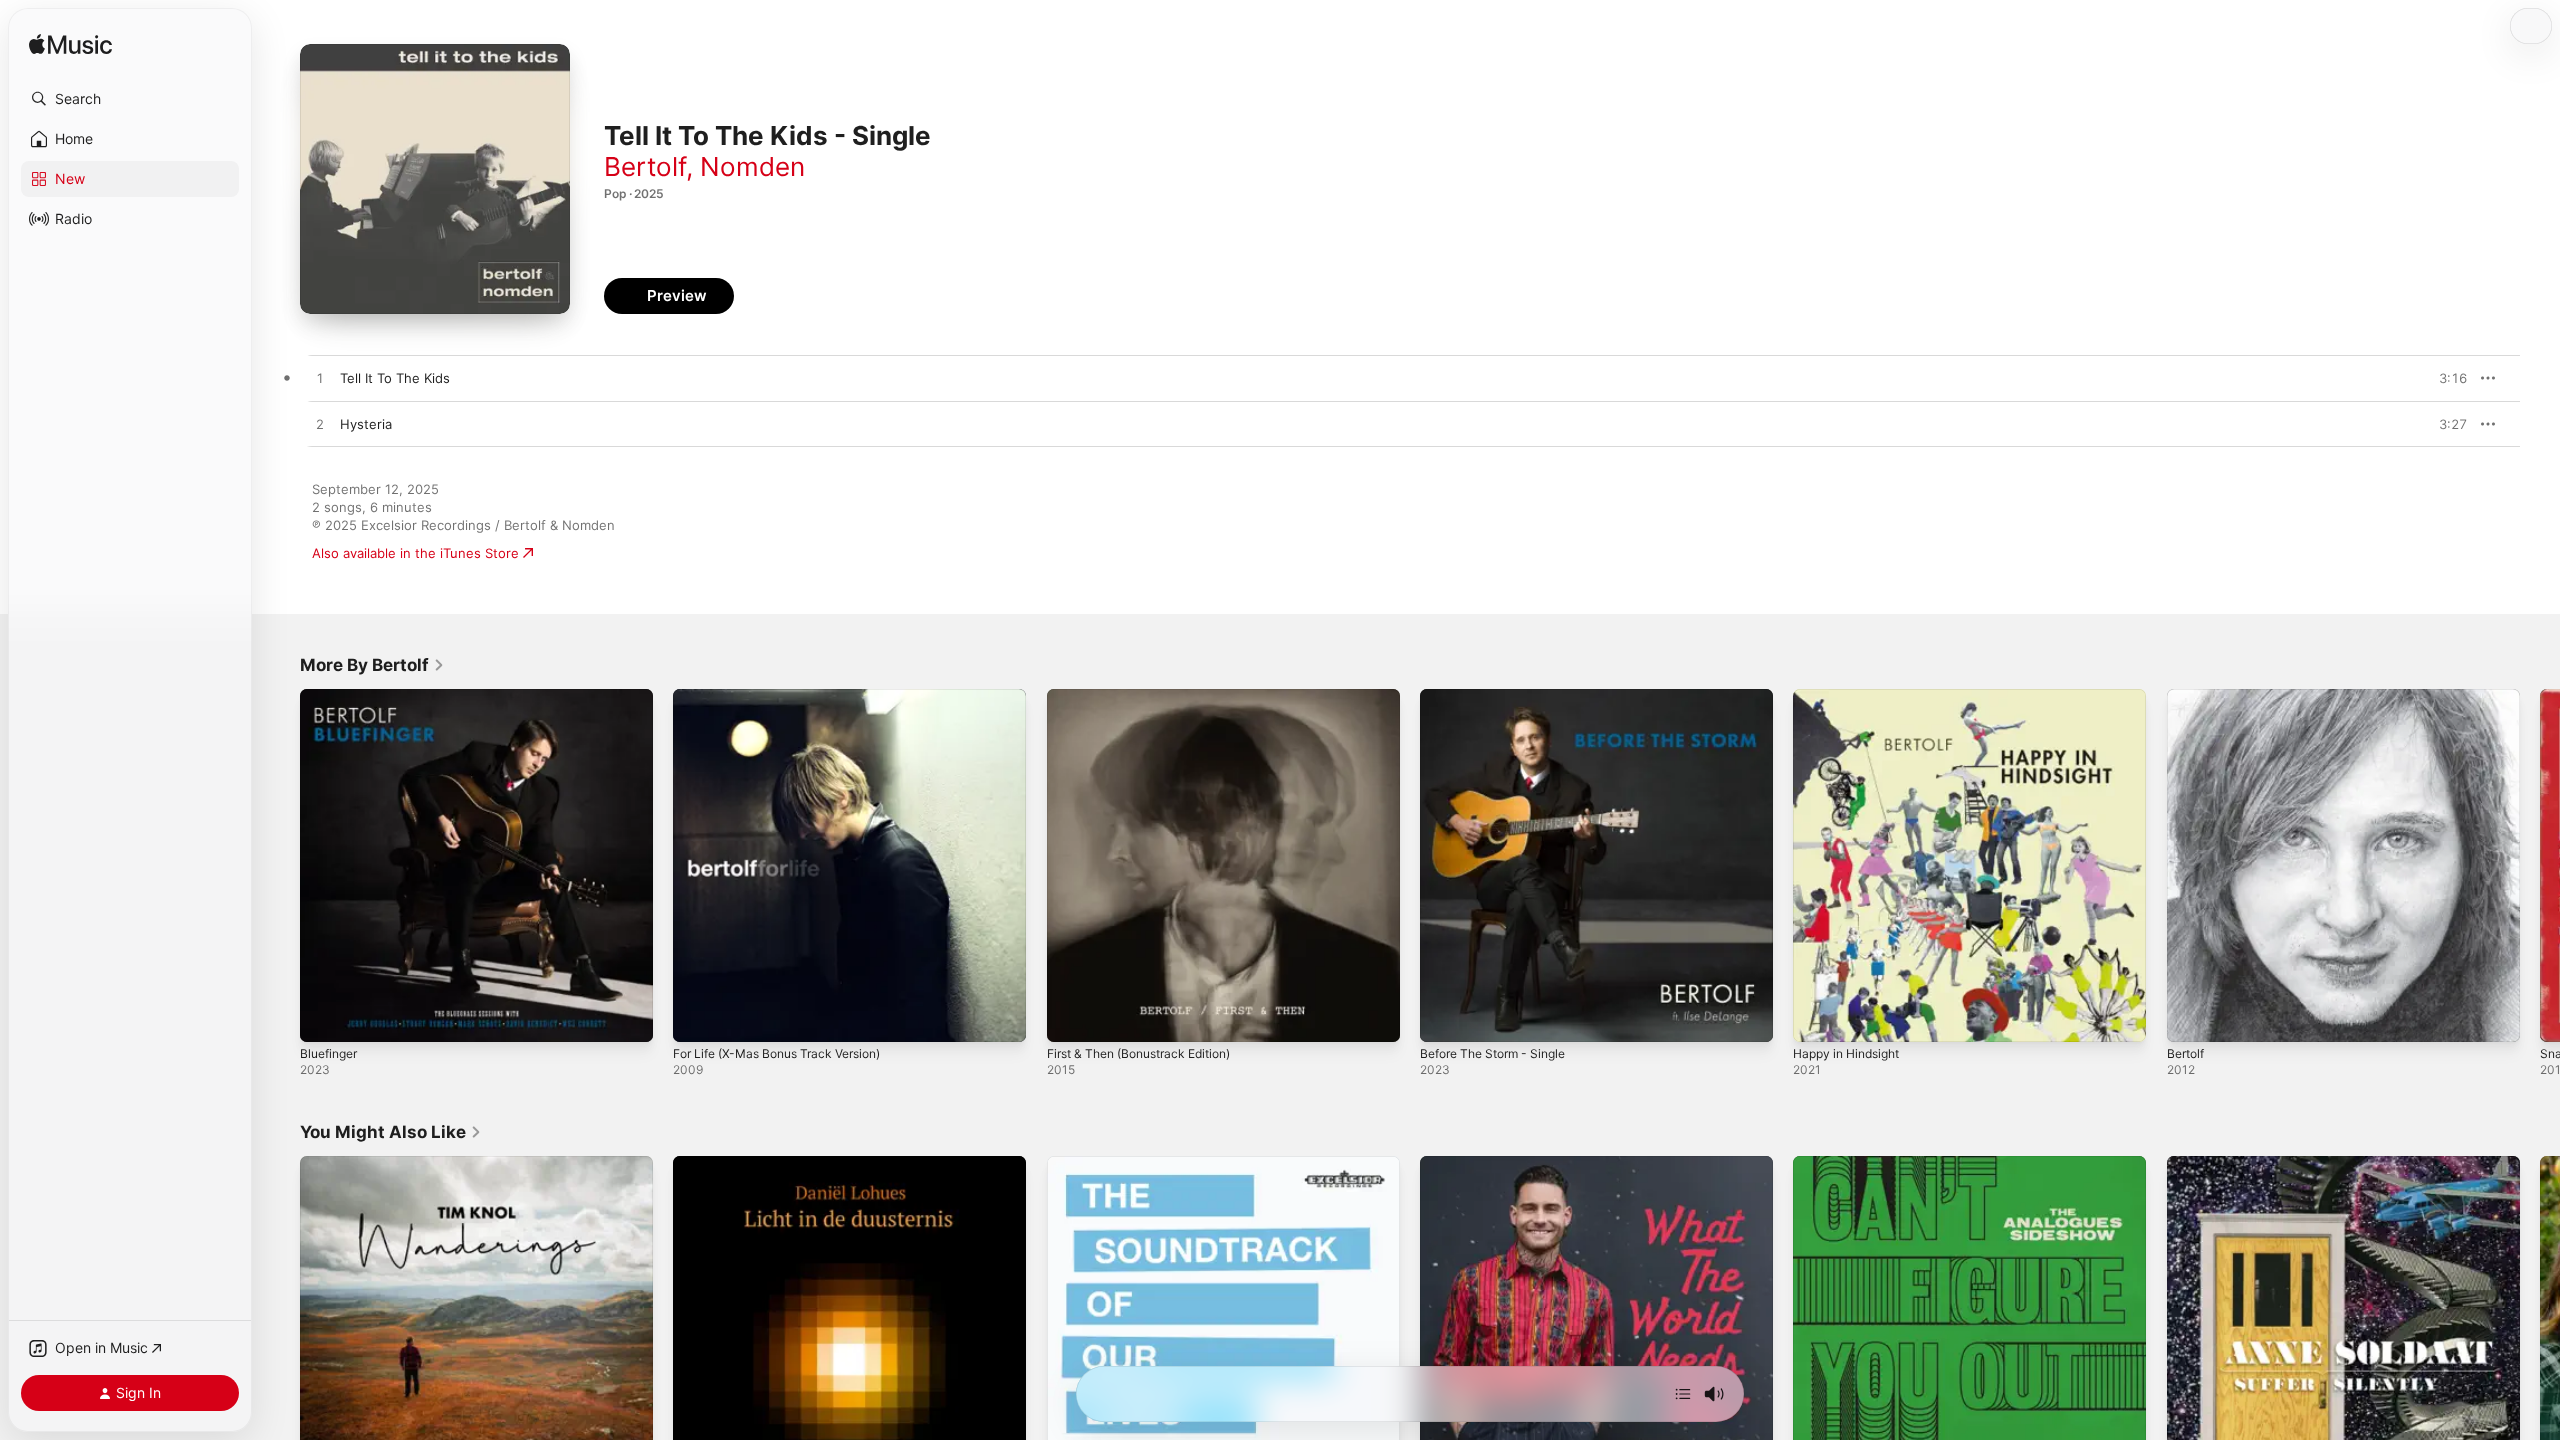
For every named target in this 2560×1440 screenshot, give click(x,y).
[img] (70, 45)
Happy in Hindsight (1852, 697)
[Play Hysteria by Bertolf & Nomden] (320, 425)
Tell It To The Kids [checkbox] (395, 378)
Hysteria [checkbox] (366, 424)
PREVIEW (2445, 378)
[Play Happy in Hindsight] (1818, 1017)
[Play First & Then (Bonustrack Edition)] (1072, 1017)
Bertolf (645, 166)
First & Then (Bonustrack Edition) (1150, 697)
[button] (130, 99)
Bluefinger (332, 697)
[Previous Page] (280, 866)
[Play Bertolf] (2192, 1017)
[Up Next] (1683, 1394)
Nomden (752, 166)
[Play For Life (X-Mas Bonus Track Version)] (698, 1017)
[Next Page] (2540, 866)
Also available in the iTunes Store (415, 553)
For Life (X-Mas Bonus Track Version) (788, 697)
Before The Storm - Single (1501, 697)
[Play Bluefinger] (325, 1017)
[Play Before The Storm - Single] (1445, 1017)
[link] (372, 665)
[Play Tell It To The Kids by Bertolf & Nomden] (320, 379)
